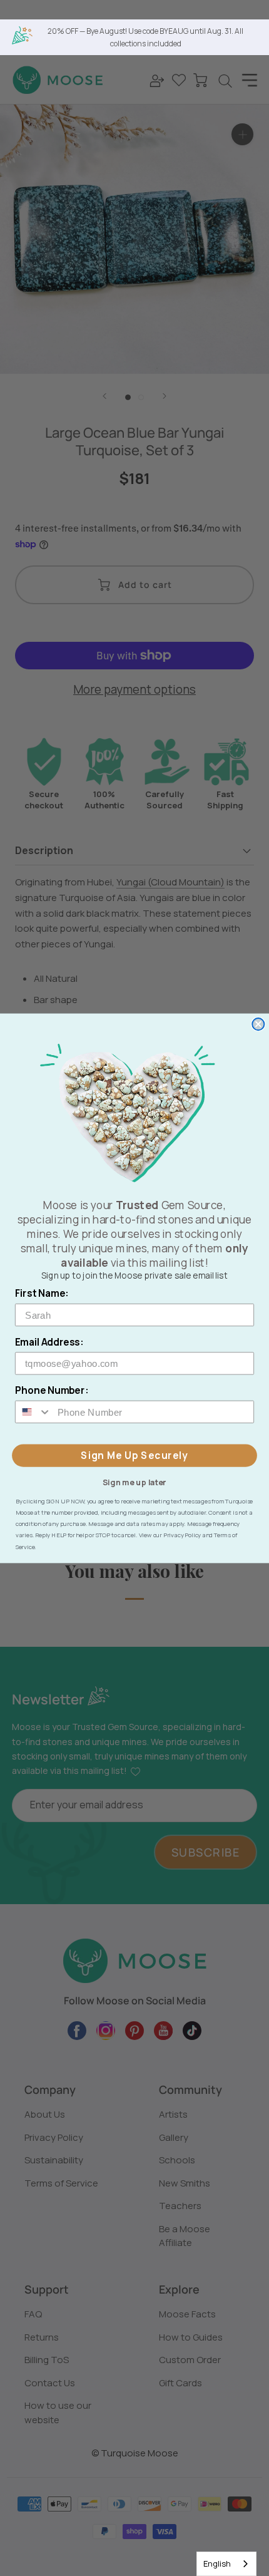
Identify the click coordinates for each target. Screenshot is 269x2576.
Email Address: (49, 1342)
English (217, 2563)
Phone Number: (52, 1390)
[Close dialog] (258, 1024)
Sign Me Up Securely (134, 1455)
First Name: (42, 1293)
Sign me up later (134, 1481)
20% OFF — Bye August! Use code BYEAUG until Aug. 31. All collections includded (145, 37)
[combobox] (226, 2564)
